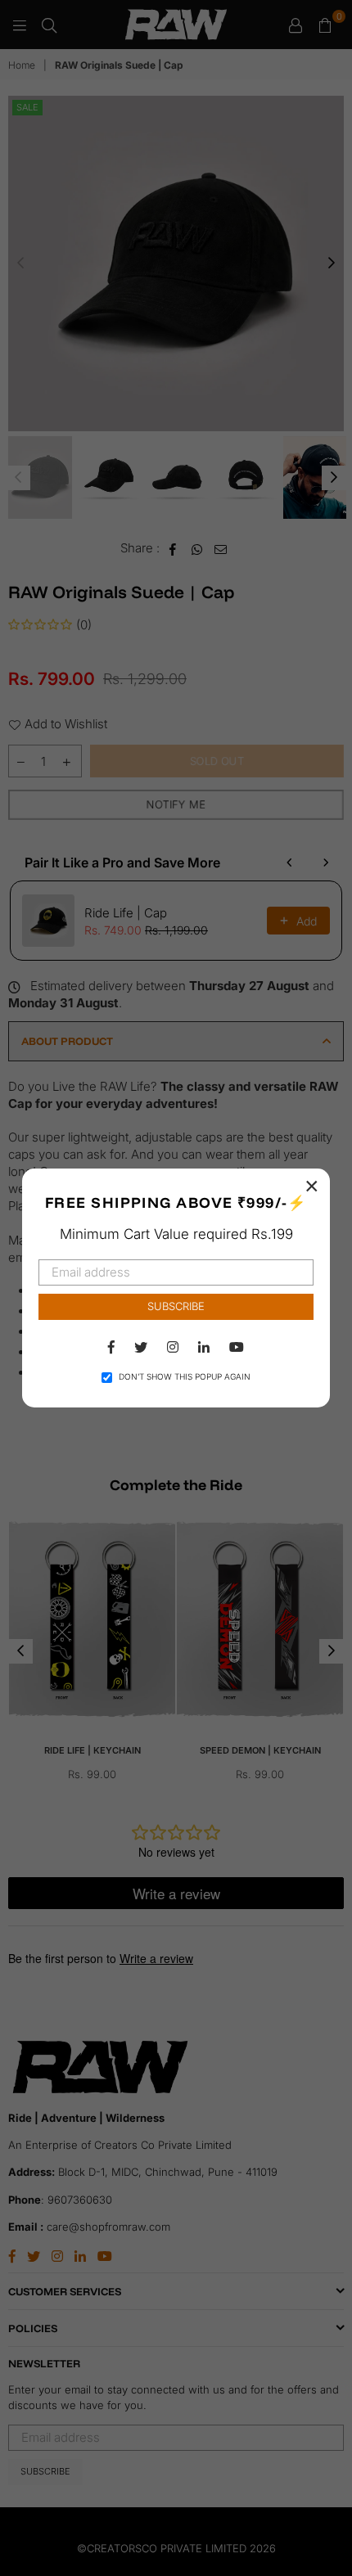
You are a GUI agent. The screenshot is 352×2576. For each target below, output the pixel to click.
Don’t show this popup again (185, 1376)
